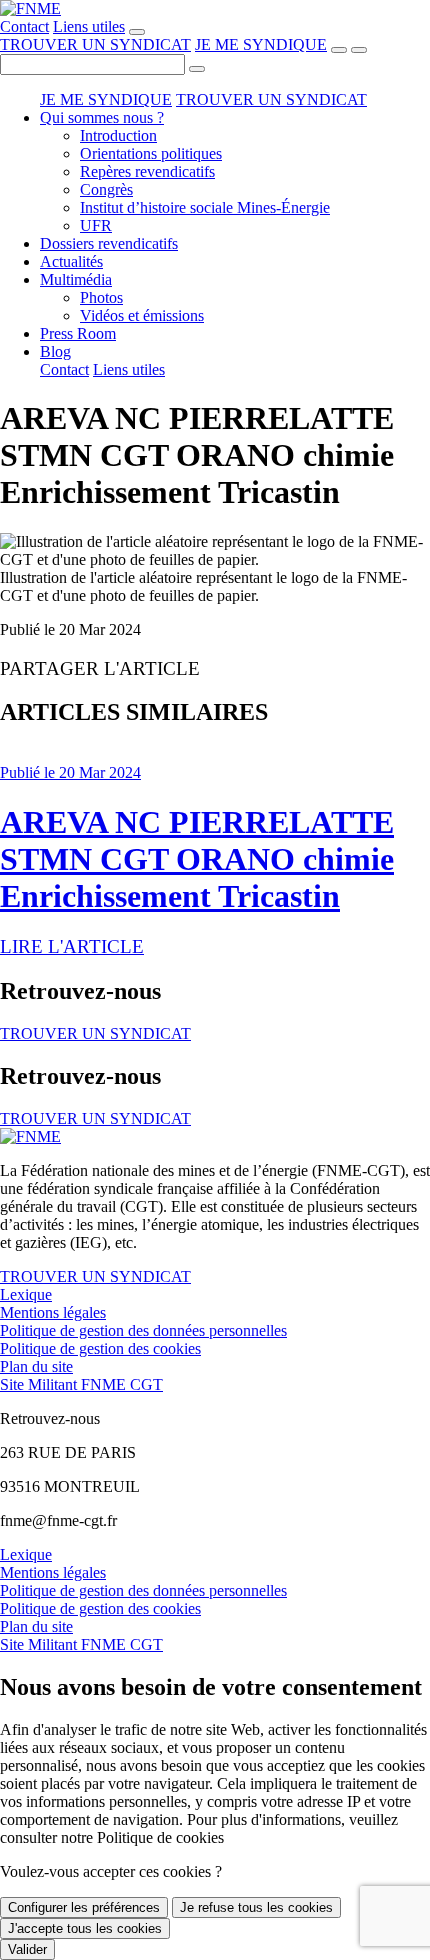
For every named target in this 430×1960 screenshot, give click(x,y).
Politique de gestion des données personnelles (143, 1330)
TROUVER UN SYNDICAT (95, 44)
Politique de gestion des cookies (100, 1348)
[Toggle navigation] (359, 50)
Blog (55, 351)
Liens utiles (89, 26)
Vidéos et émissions (142, 315)
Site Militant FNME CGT (81, 1384)
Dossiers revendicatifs (109, 243)
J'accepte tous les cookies (85, 1928)
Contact (24, 26)
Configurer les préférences (84, 1907)
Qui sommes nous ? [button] (102, 117)
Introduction (118, 135)
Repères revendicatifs (147, 171)
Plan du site (36, 1366)
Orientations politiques (151, 153)
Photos (101, 297)
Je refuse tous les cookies (256, 1907)
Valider (27, 1949)
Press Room (78, 333)
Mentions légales (53, 1312)
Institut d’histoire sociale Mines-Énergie (205, 207)
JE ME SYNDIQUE (261, 44)
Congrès (106, 189)
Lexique (26, 1294)
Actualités (71, 261)
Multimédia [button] (76, 279)
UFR (96, 225)
